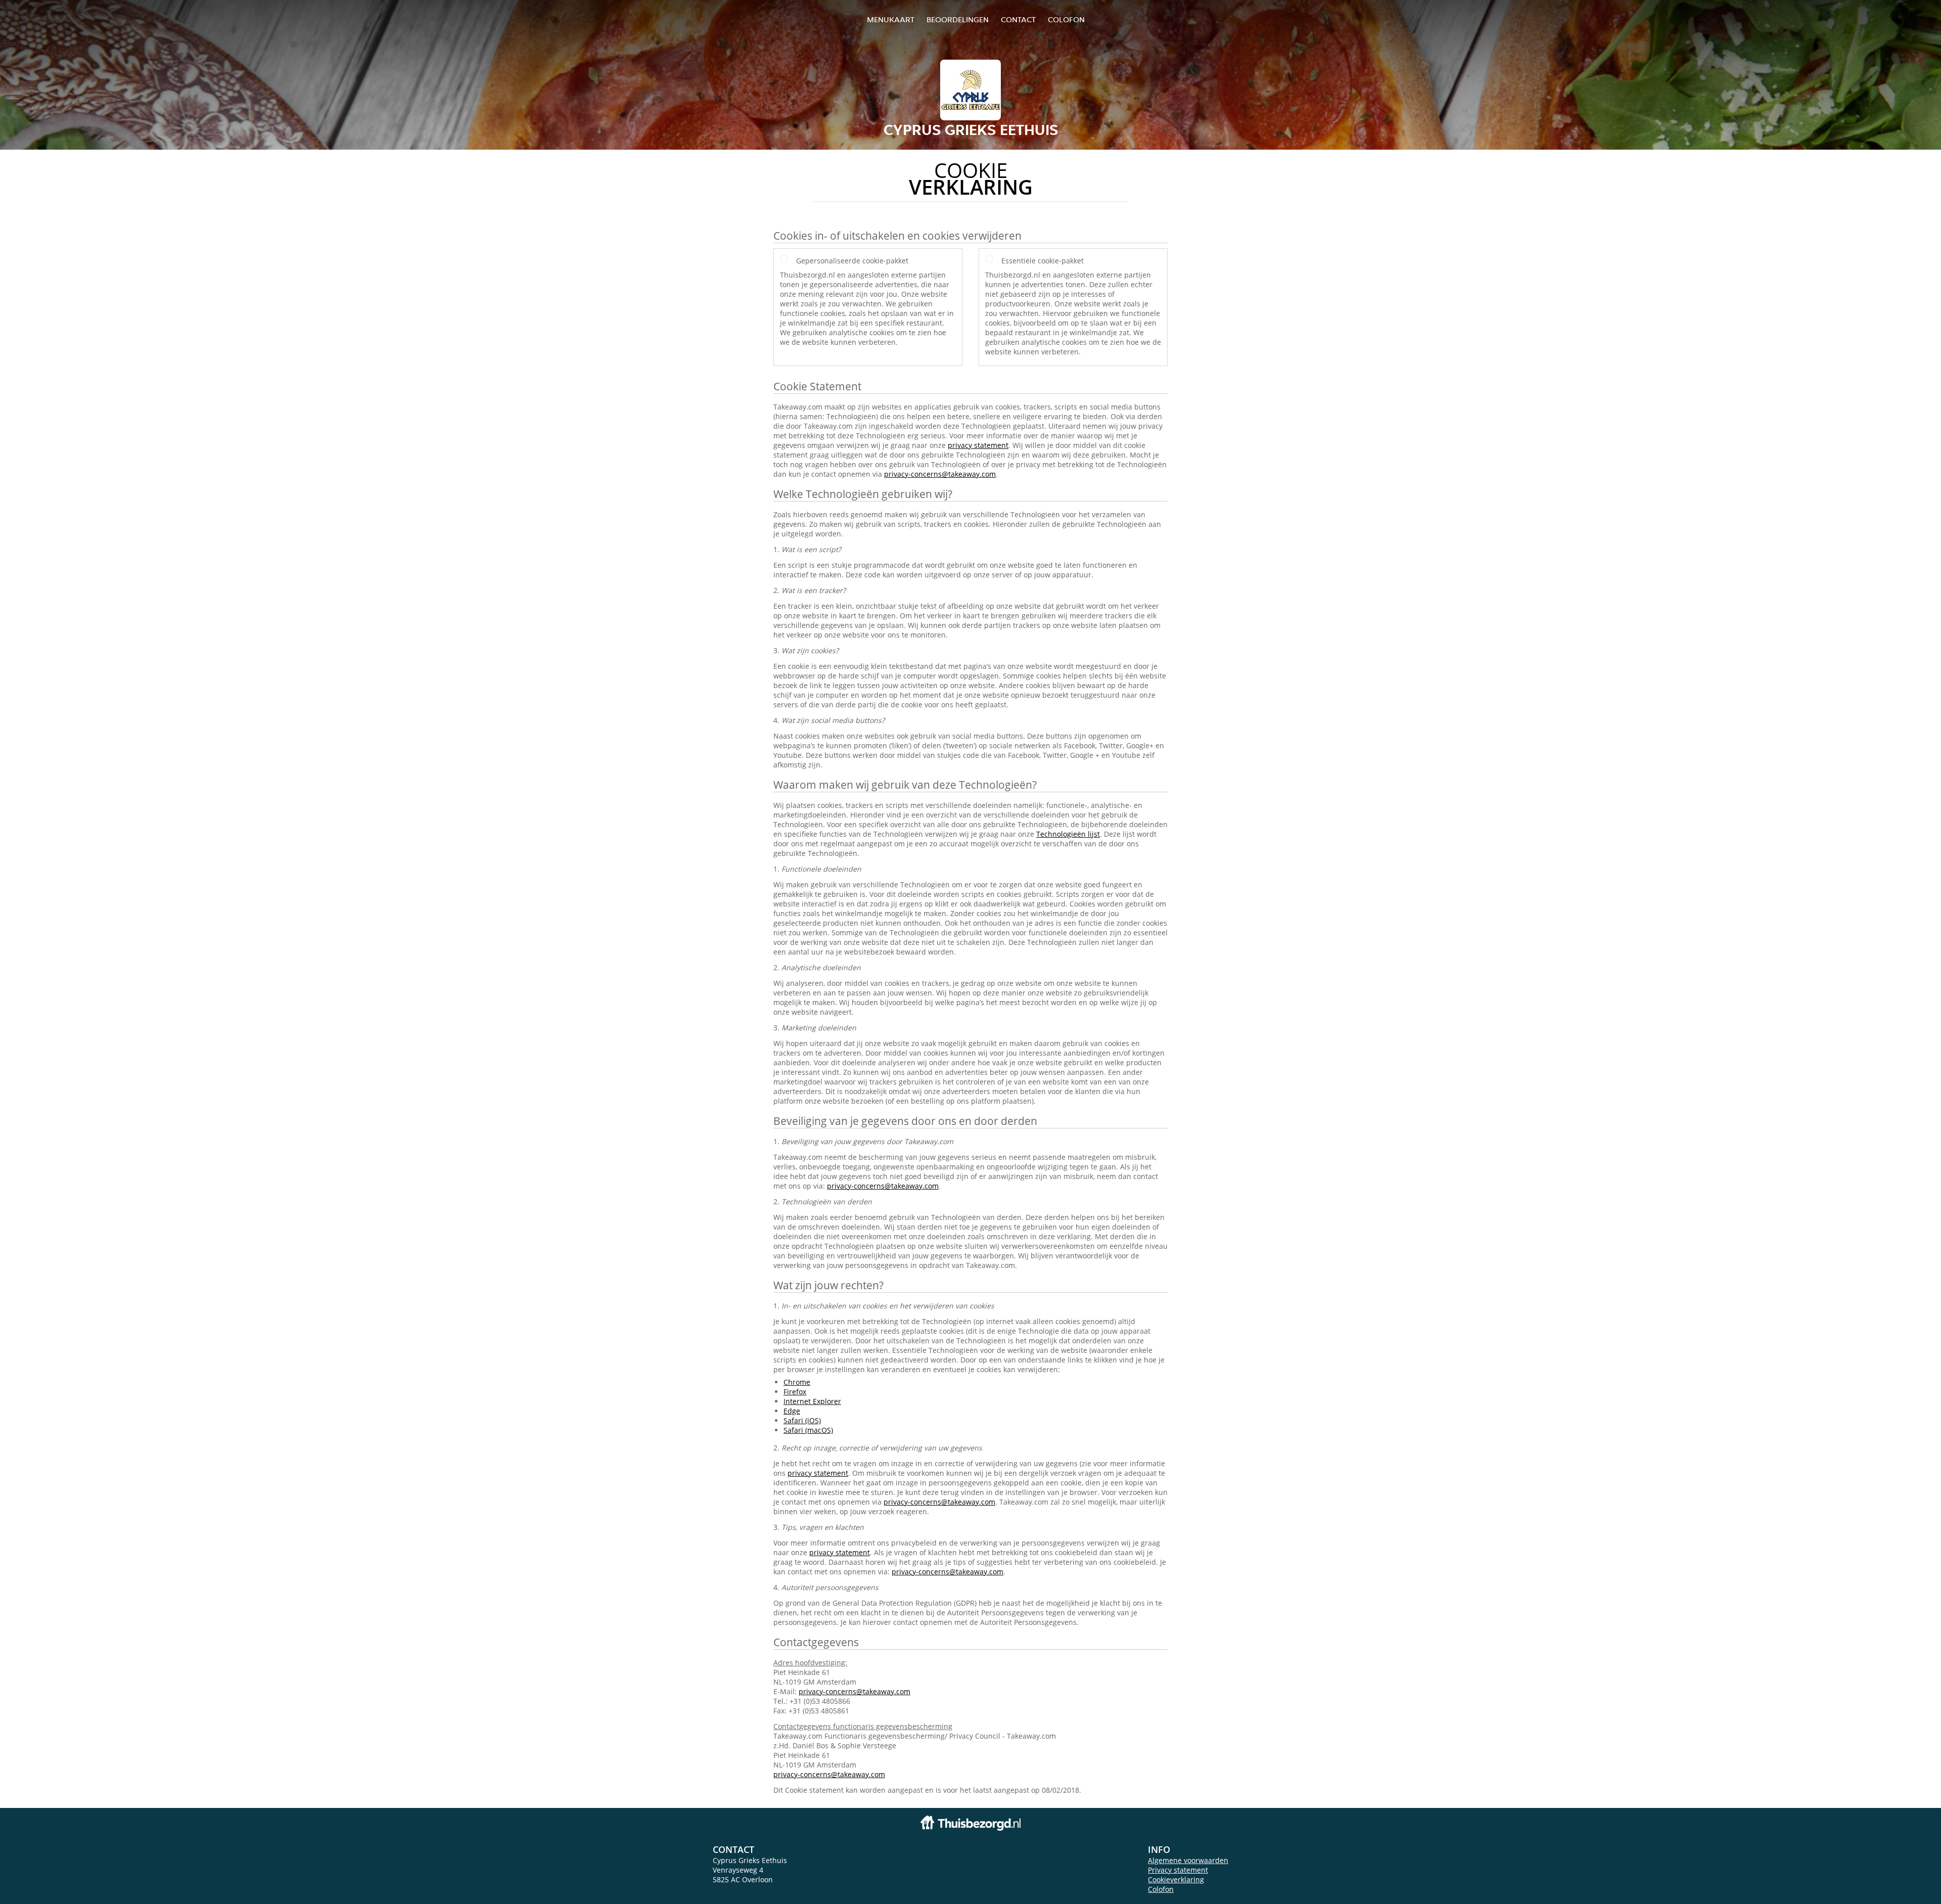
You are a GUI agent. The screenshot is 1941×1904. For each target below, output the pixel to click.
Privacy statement (1178, 1870)
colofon (1066, 19)
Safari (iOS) (802, 1420)
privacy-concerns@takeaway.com (940, 474)
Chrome (797, 1382)
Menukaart (891, 19)
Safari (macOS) (808, 1430)
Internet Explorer (812, 1401)
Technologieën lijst (1068, 834)
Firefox (795, 1392)
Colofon (1161, 1889)
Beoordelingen (958, 19)
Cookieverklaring (1176, 1879)
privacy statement (978, 445)
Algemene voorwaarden (1188, 1860)
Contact (1018, 19)
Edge (792, 1411)
